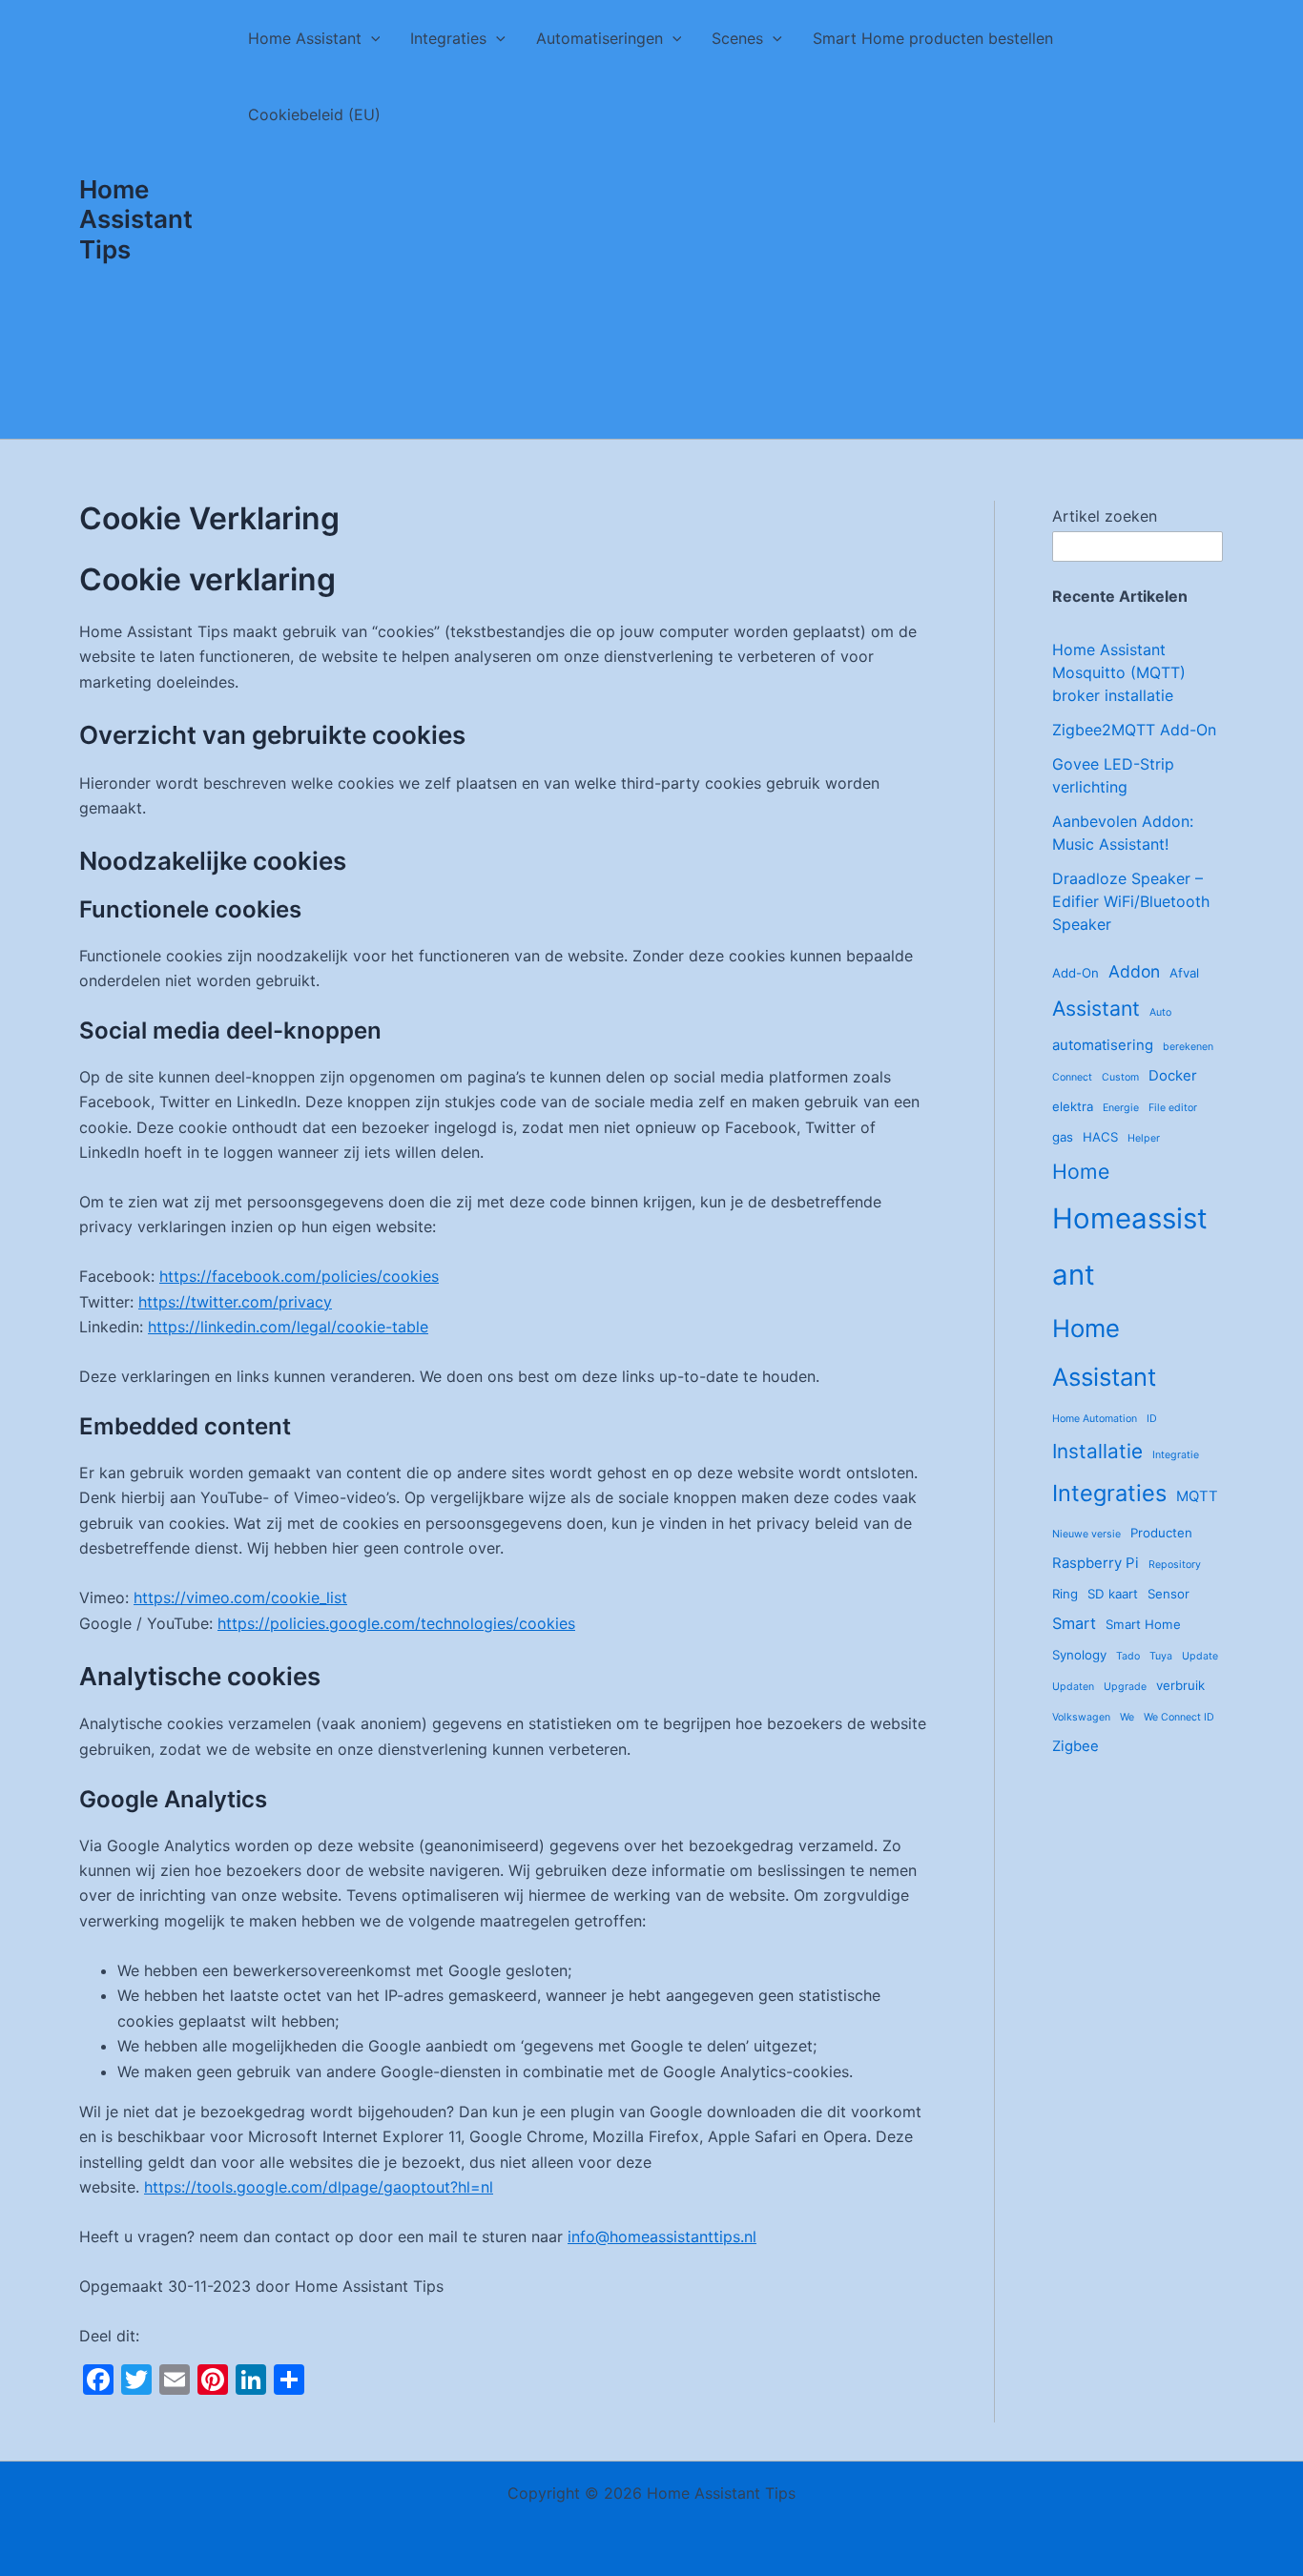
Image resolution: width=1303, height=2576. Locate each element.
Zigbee (1075, 1746)
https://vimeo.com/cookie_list (240, 1597)
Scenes (737, 38)
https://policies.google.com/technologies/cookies (396, 1623)
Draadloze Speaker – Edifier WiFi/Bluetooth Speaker (1131, 901)
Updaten (1073, 1687)
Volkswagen (1081, 1717)
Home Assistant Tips (136, 219)
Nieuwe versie (1086, 1534)
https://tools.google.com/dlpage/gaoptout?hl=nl (319, 2187)
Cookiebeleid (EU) (314, 114)
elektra (1073, 1106)
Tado (1128, 1656)
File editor (1173, 1108)
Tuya (1161, 1656)
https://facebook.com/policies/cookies (299, 1276)
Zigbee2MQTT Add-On (1134, 730)
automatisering (1103, 1045)
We (1127, 1717)
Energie (1121, 1108)
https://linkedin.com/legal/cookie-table (288, 1327)
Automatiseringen (600, 38)
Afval (1184, 973)
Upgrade (1125, 1687)
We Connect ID (1179, 1717)
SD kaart (1113, 1594)
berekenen (1188, 1047)
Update (1200, 1656)
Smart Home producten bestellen (933, 38)
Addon (1134, 971)
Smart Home (1143, 1624)
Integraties (448, 38)
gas (1063, 1137)
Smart (1074, 1623)
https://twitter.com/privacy (235, 1302)
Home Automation (1095, 1419)
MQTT (1197, 1496)
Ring (1065, 1594)
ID (1152, 1419)
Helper (1144, 1138)
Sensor (1169, 1594)
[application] (371, 38)
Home (1081, 1171)
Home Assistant (305, 38)
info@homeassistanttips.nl (662, 2236)
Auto (1160, 1012)
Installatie (1097, 1451)
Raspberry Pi (1096, 1563)
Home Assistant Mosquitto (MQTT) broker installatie (1119, 672)
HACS (1100, 1137)
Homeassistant (1130, 1247)
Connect (1072, 1077)
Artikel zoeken (1105, 516)
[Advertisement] (728, 296)
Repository (1175, 1565)
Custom (1120, 1077)
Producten (1161, 1533)
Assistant (1096, 1008)
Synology (1079, 1655)
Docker (1173, 1075)
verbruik (1180, 1685)
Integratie (1176, 1455)
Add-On (1075, 973)
